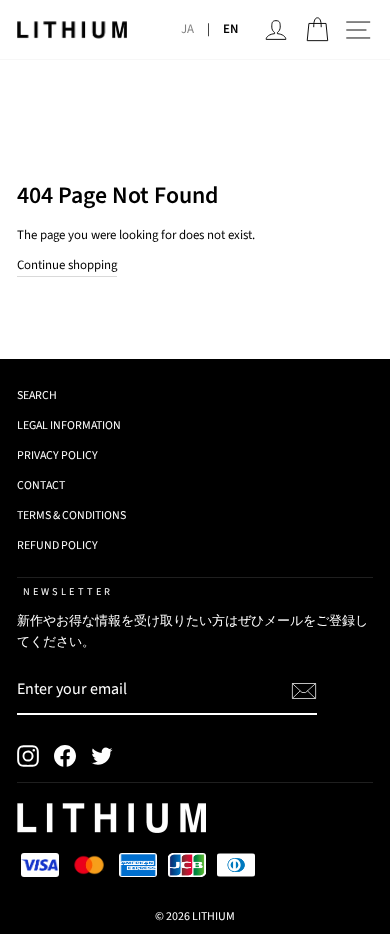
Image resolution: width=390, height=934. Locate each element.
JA (187, 29)
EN (230, 29)
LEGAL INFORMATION (69, 425)
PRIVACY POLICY (57, 455)
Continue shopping (67, 265)
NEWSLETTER (68, 591)
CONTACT (41, 485)
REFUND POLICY (57, 545)
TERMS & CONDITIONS (71, 515)
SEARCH (37, 395)
